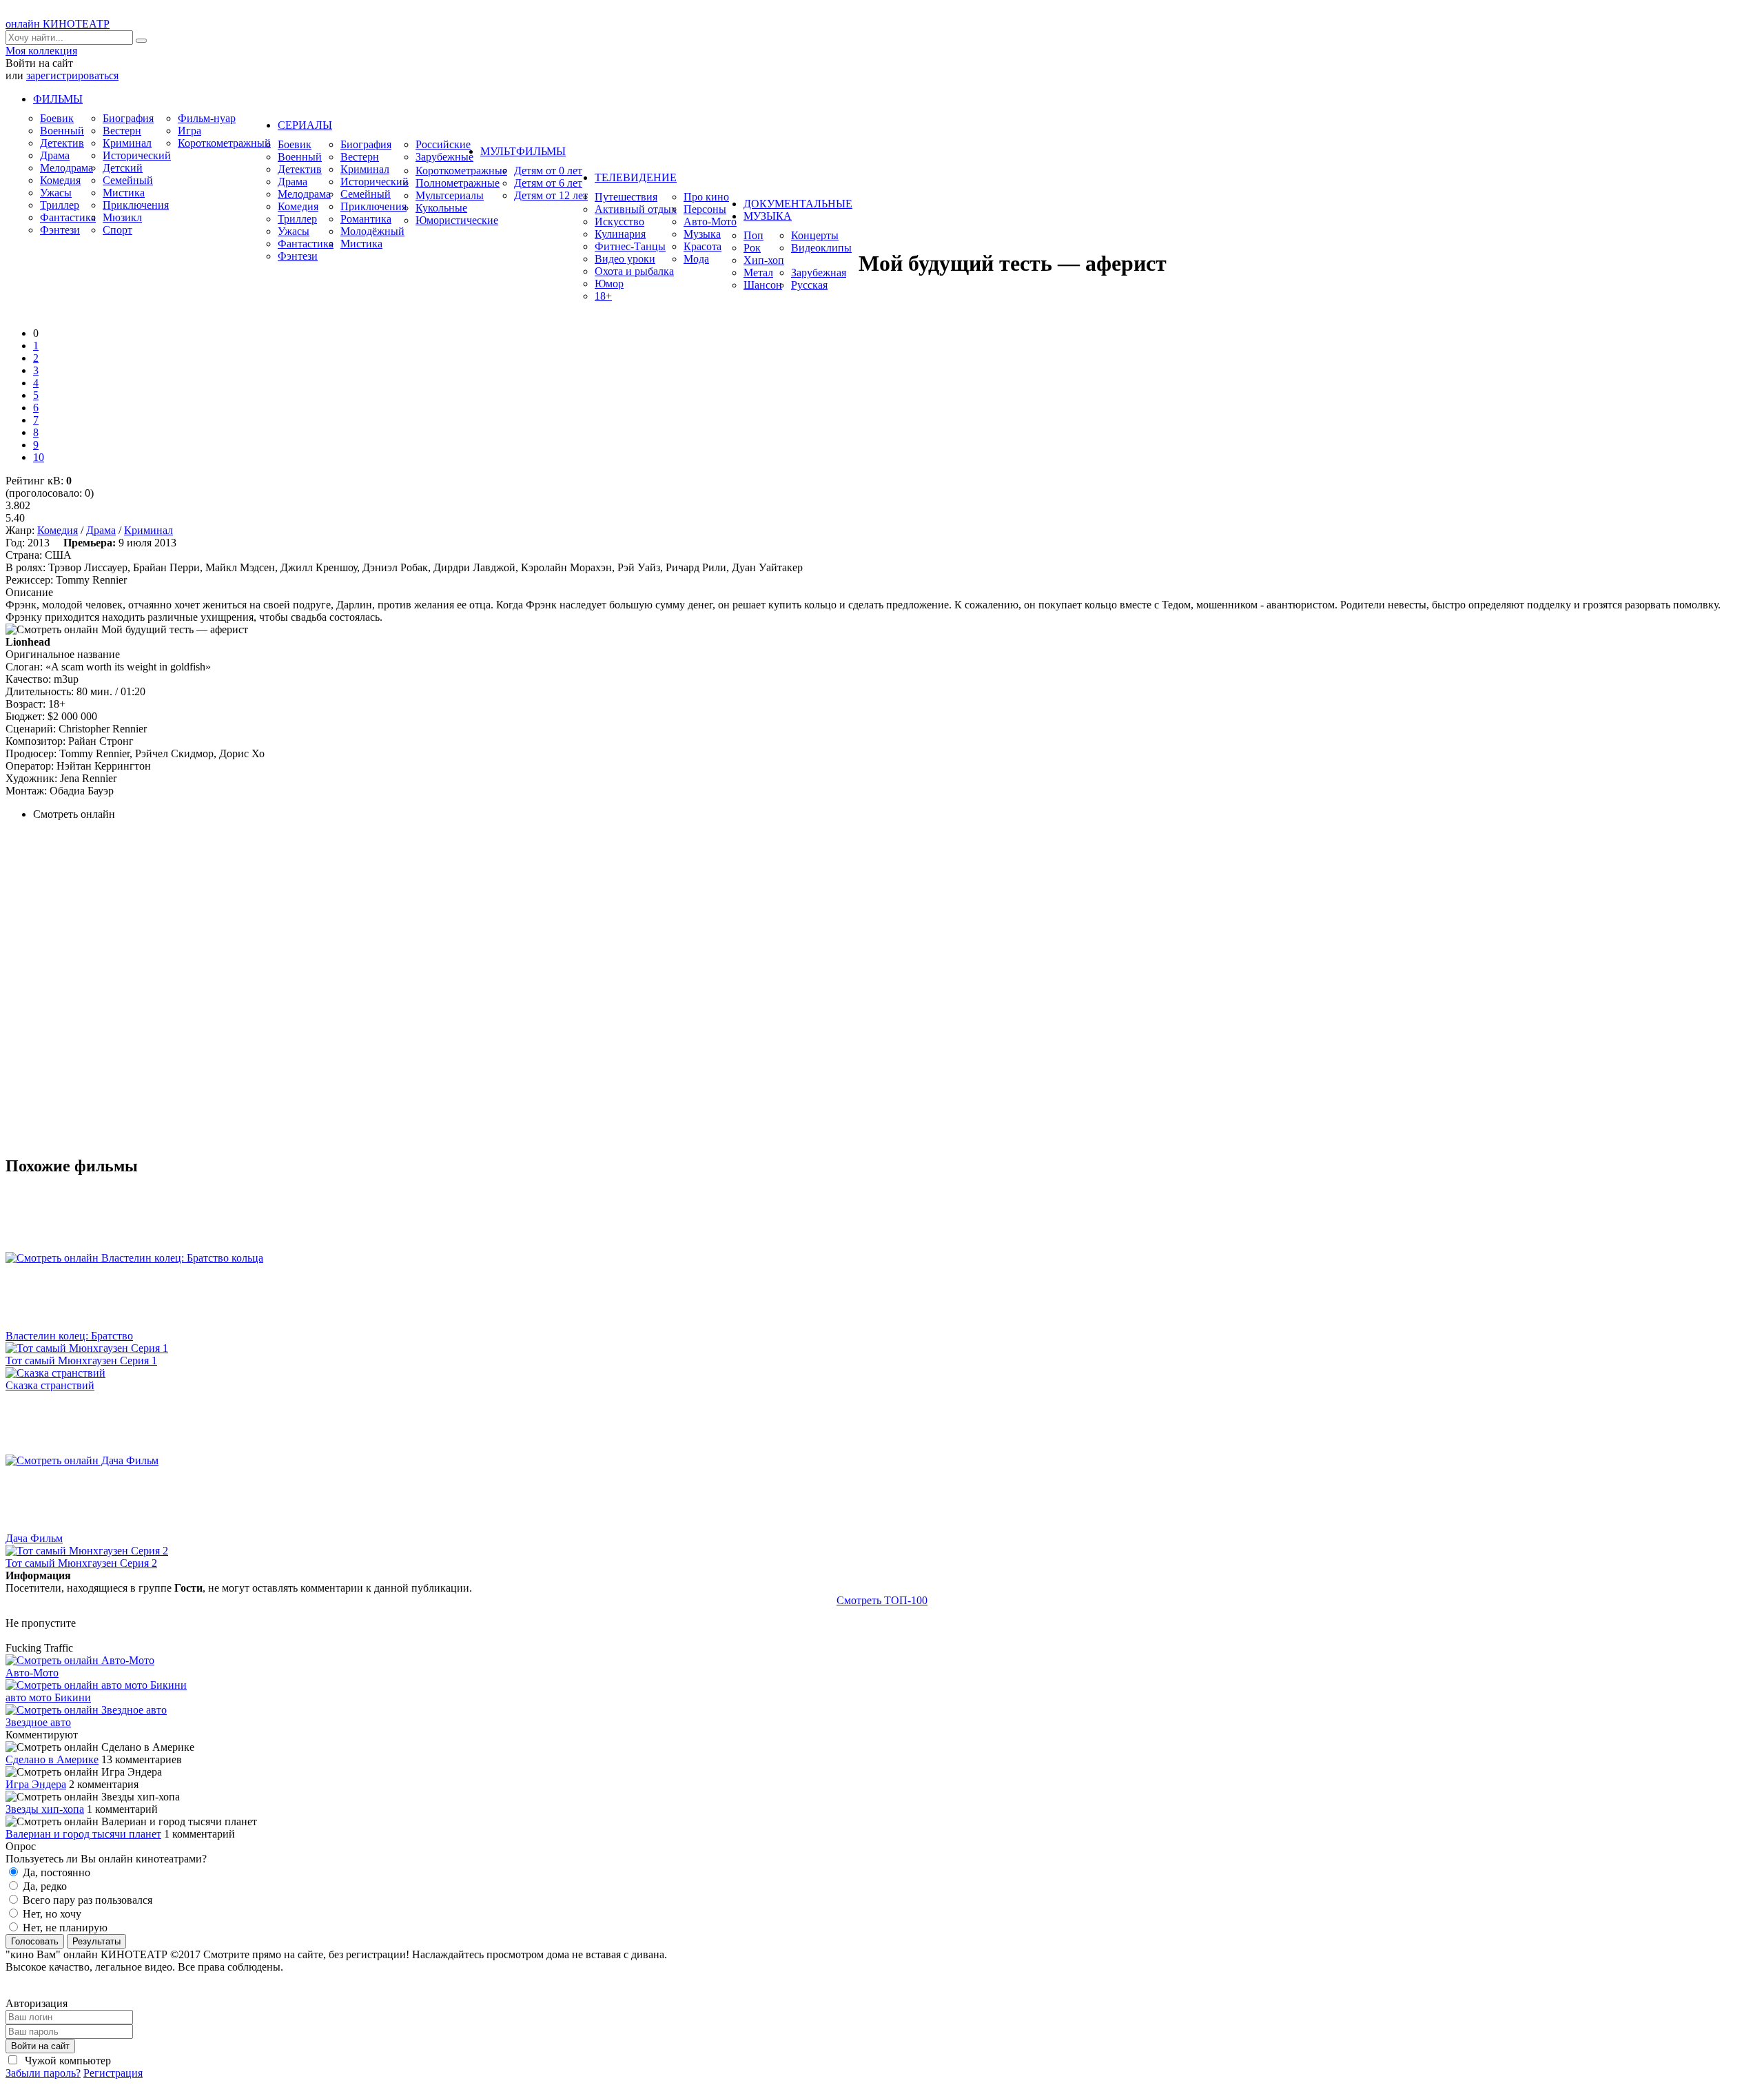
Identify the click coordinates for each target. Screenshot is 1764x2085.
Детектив (62, 143)
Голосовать (35, 1941)
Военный (62, 131)
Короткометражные (461, 171)
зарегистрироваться (72, 75)
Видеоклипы (821, 248)
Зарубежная (819, 273)
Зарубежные (444, 157)
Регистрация (113, 2073)
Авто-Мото (710, 222)
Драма (55, 155)
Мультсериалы (450, 195)
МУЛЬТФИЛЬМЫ (523, 151)
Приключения (136, 205)
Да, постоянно (55, 1872)
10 (39, 457)
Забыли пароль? (43, 2073)
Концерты (815, 235)
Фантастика (68, 217)
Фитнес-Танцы (630, 246)
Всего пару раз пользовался (86, 1900)
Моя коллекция (41, 51)
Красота (702, 246)
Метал (758, 273)
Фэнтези (60, 230)
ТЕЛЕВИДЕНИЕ (636, 177)
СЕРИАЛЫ (305, 125)
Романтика (366, 219)
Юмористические (457, 220)
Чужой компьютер (66, 2061)
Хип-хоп (764, 260)
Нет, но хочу (51, 1914)
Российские (443, 144)
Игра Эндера (36, 1784)
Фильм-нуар (207, 118)
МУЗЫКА (768, 216)
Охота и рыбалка (634, 271)
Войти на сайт (40, 2046)
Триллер (60, 205)
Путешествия (626, 197)
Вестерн (122, 131)
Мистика (124, 193)
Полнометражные (458, 183)
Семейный (128, 180)
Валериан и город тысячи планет (83, 1834)
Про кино (706, 197)
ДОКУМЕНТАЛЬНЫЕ (798, 204)
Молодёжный (372, 231)
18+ (603, 296)
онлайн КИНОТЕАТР (58, 24)
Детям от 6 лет (548, 183)
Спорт (117, 230)
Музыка (702, 234)
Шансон (763, 285)
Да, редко (43, 1886)
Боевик (57, 118)
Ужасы (56, 193)
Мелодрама (66, 168)
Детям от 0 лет (548, 171)
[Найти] (141, 41)
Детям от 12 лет (551, 195)
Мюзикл (122, 217)
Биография (128, 118)
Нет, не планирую (64, 1928)
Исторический (137, 155)
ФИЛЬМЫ (58, 99)
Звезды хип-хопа (45, 1809)
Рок (752, 248)
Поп (753, 235)
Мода (696, 259)
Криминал (127, 143)
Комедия (60, 180)
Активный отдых (636, 209)
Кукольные (441, 208)
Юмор (609, 284)
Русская (809, 285)
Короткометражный (224, 143)
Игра (189, 131)
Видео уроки (625, 259)
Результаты (96, 1941)
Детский (123, 168)
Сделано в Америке (52, 1759)
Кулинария (620, 234)
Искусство (619, 222)
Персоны (705, 209)
